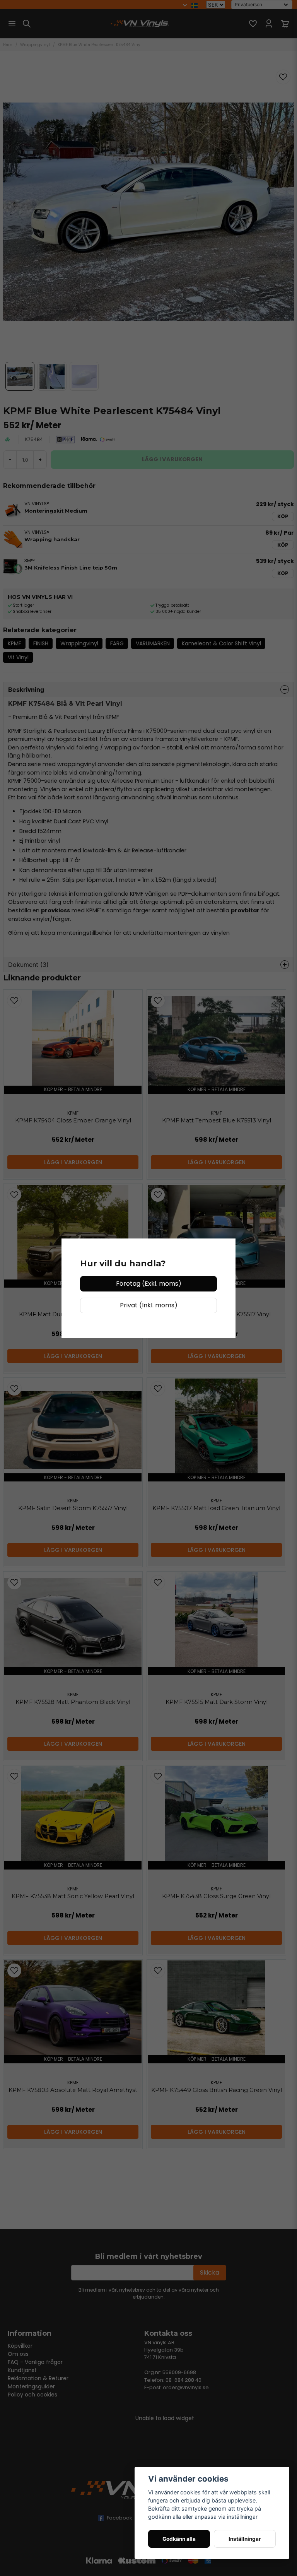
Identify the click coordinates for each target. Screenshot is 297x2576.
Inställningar (245, 2539)
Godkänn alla (179, 2539)
